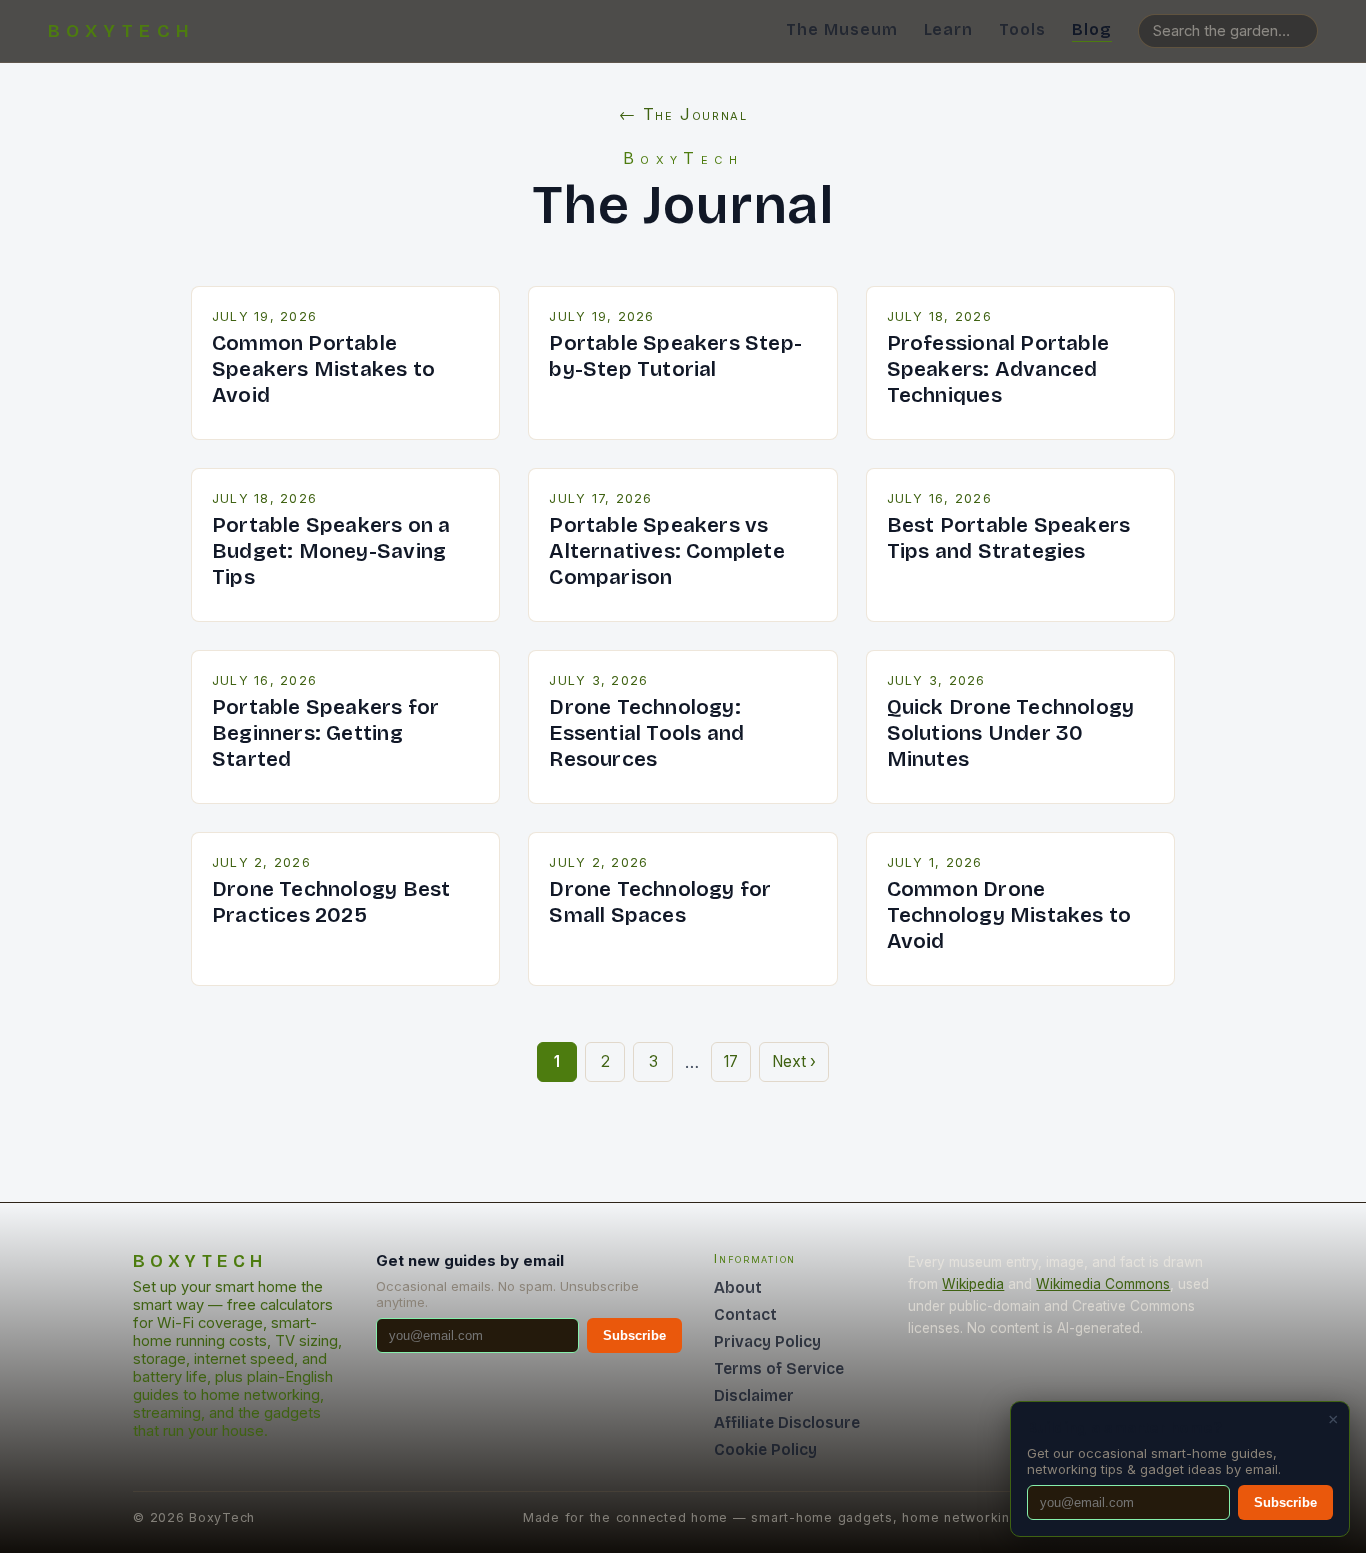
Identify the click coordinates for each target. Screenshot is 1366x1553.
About (738, 1287)
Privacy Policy (767, 1341)
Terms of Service (779, 1368)
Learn (949, 29)
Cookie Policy (765, 1449)
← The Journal (683, 114)
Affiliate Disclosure (787, 1422)
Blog (1092, 29)
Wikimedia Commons (1103, 1284)
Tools (1022, 29)
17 (731, 1061)
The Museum (842, 29)
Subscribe (634, 1335)
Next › (794, 1061)
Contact (745, 1314)
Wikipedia (973, 1284)
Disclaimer (754, 1395)
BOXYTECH (121, 31)
